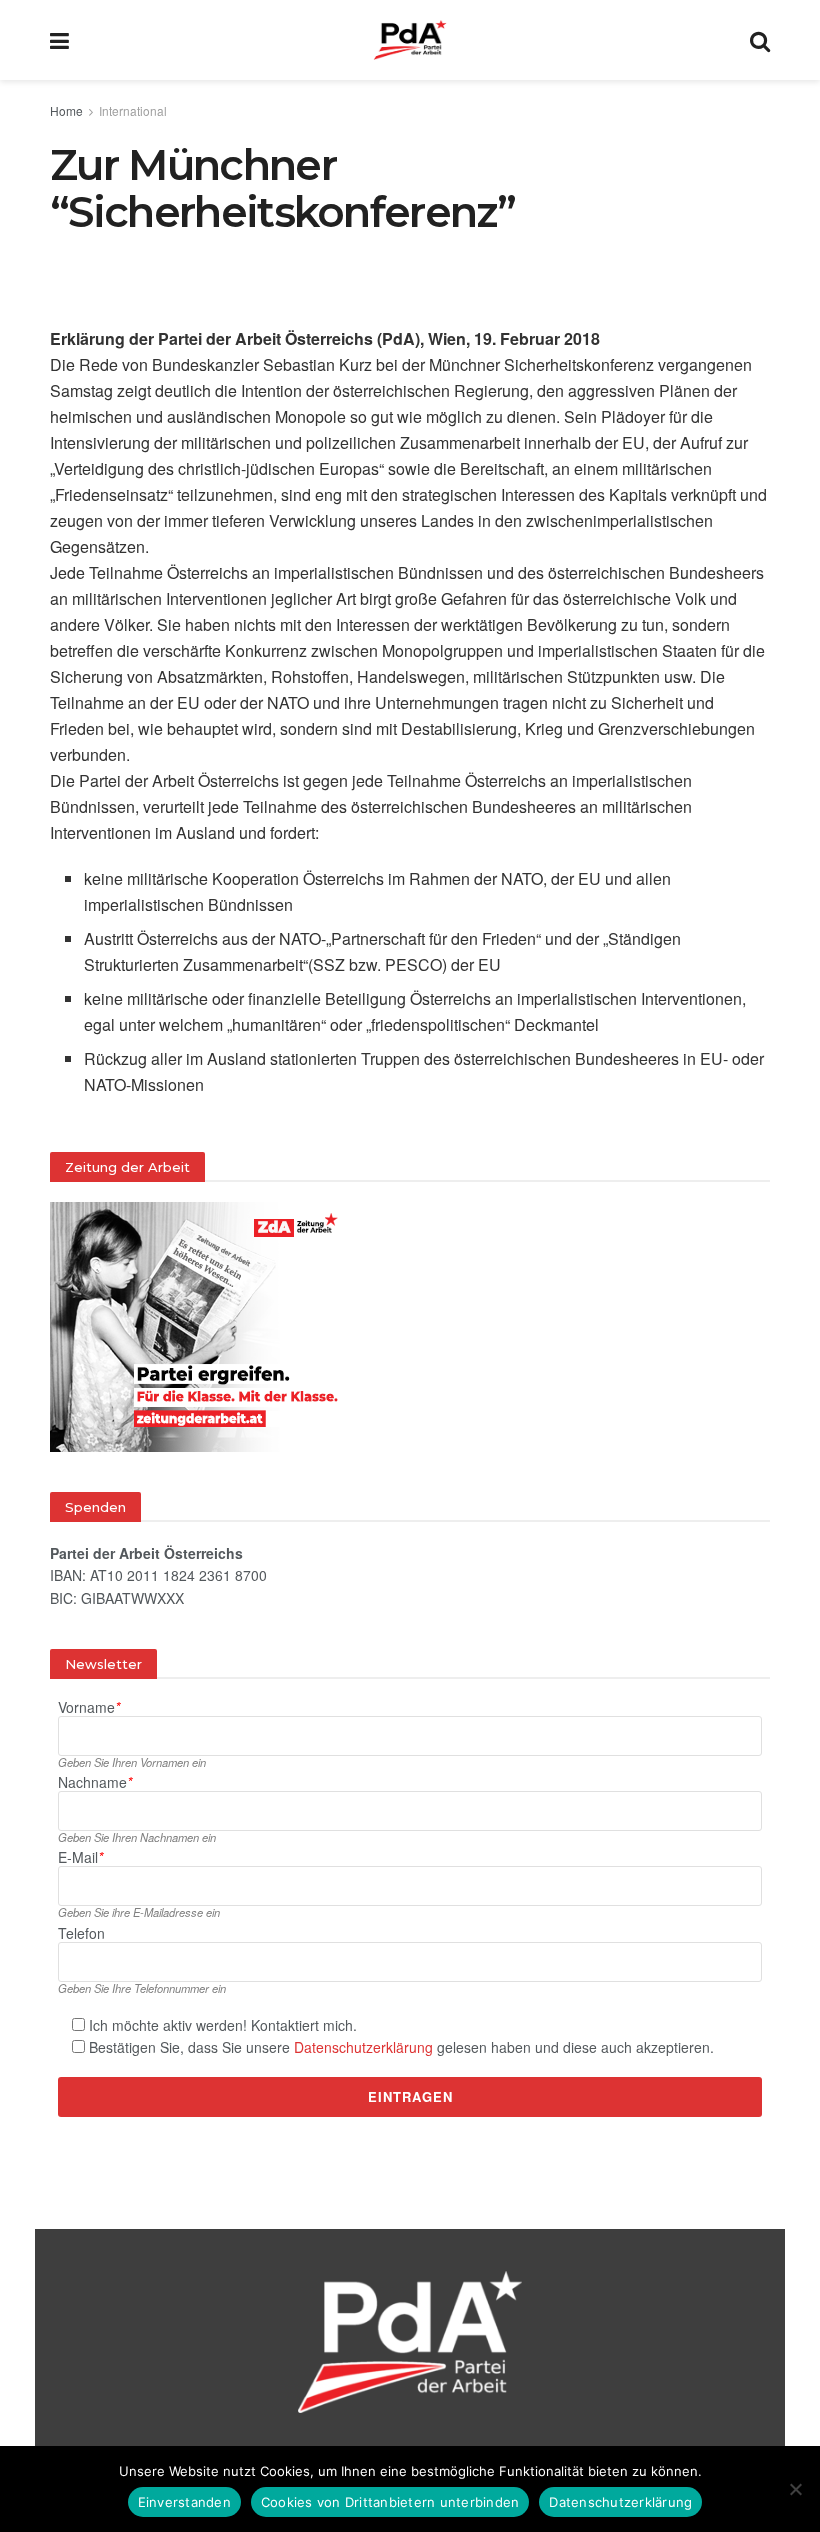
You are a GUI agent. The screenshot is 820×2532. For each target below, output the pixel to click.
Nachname (95, 1782)
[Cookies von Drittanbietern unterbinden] (795, 2489)
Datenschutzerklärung (363, 2047)
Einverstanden (184, 2502)
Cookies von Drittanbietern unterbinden (390, 2502)
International (133, 110)
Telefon (81, 1933)
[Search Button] (760, 40)
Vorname (89, 1707)
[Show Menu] (59, 40)
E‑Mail (80, 1857)
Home (66, 110)
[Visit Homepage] (410, 40)
